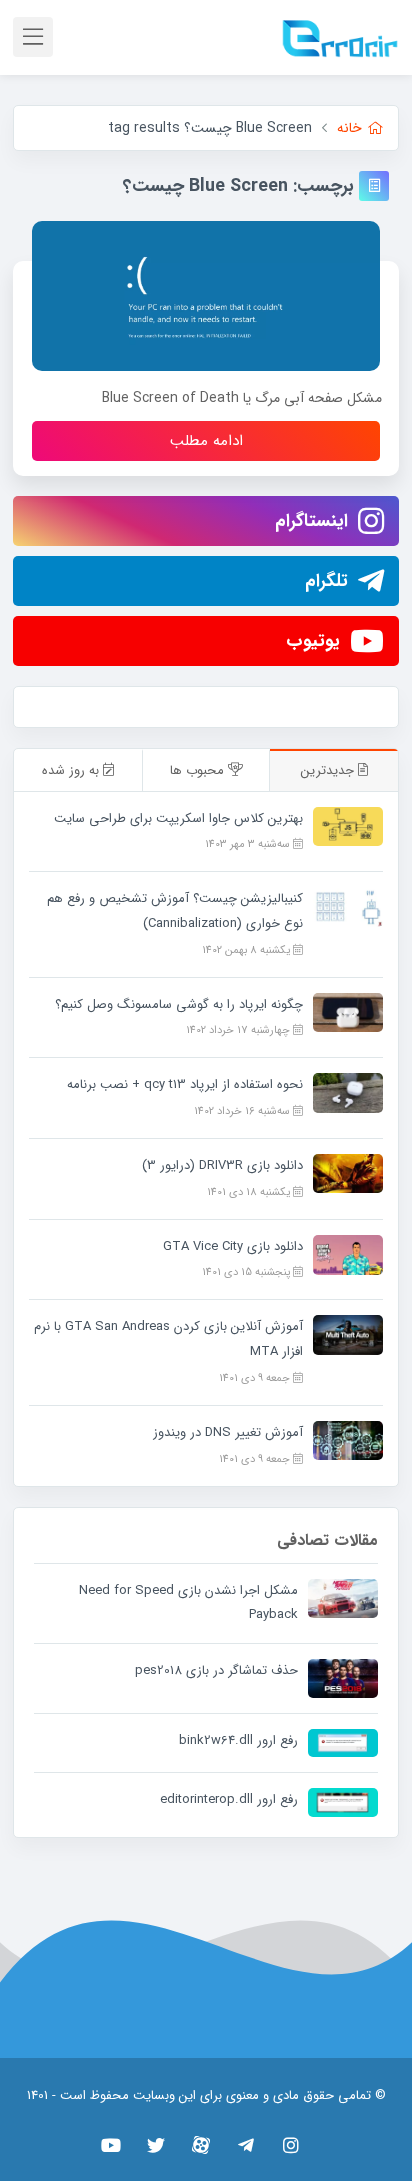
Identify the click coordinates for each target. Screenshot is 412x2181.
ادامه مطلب (206, 441)
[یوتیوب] (111, 2145)
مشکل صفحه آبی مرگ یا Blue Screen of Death (242, 398)
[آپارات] (201, 2145)
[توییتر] (156, 2145)
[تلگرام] (246, 2145)
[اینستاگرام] (291, 2145)
